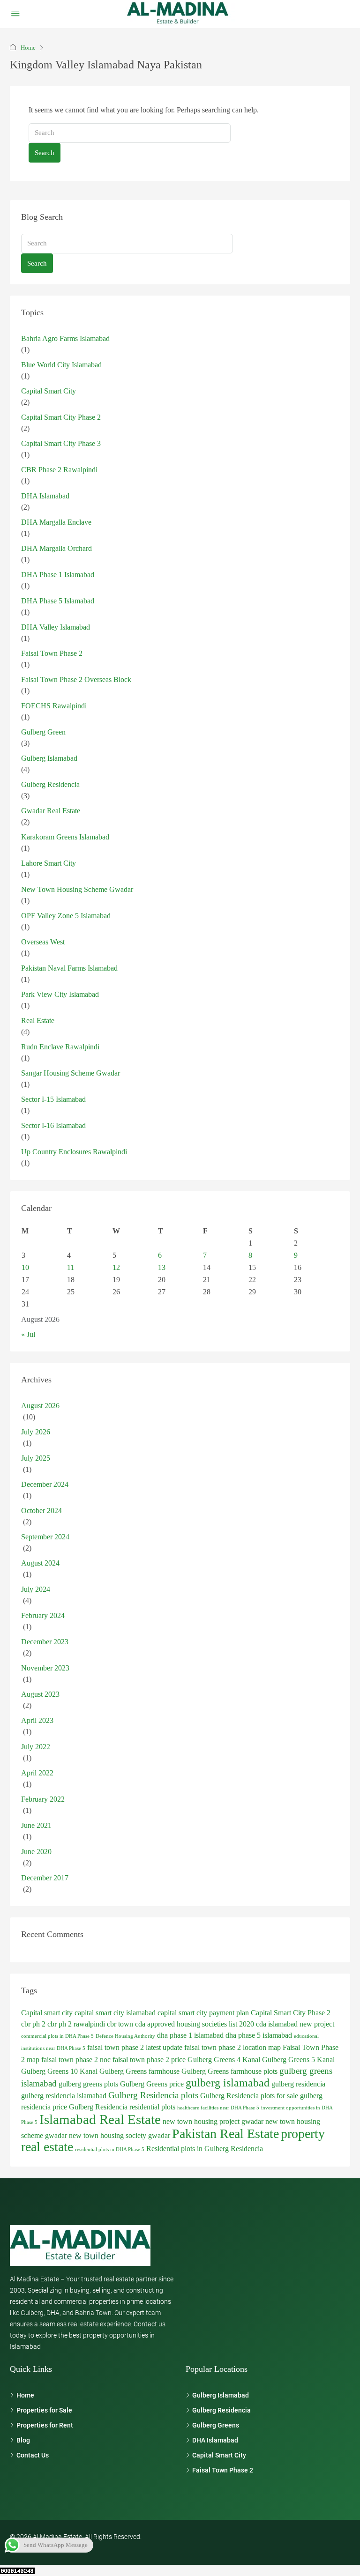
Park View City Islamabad (60, 994)
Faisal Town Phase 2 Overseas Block (76, 679)
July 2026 (36, 1432)
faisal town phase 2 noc (76, 2060)
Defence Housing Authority (125, 2036)
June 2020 (36, 1852)
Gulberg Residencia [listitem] (221, 2410)
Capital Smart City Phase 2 (61, 417)
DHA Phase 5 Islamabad (58, 601)
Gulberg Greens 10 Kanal (59, 2071)
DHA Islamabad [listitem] (215, 2440)
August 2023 (40, 1694)
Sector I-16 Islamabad (53, 1125)
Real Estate (38, 1021)
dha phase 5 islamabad (259, 2035)
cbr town (120, 2024)
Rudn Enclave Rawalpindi (60, 1047)
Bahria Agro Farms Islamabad (65, 338)
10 (25, 1267)
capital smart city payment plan (203, 2013)
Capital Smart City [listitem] (219, 2455)
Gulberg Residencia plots (153, 2095)
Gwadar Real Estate (51, 811)
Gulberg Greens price (152, 2084)
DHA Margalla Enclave (56, 522)
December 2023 (45, 1642)
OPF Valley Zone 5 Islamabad (66, 916)
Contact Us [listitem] (33, 2455)
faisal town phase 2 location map (232, 2047)
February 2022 (43, 1799)
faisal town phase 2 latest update (135, 2047)
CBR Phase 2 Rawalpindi (59, 470)
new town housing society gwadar (120, 2135)
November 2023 (45, 1668)
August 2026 (40, 1406)
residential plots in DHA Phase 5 (110, 2149)
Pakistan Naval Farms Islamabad (69, 968)
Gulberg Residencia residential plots (122, 2107)
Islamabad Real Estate (100, 2119)
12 (116, 1267)
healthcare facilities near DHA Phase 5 (218, 2108)
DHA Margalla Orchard (56, 548)
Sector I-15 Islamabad (53, 1099)
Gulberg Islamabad (49, 758)
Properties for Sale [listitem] (44, 2410)
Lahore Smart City (49, 863)
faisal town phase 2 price (149, 2060)
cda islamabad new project (295, 2024)
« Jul (28, 1334)
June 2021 (36, 1825)
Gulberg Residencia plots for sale (249, 2096)
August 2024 (40, 1563)
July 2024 (36, 1589)
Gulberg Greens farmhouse (139, 2071)
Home (28, 48)
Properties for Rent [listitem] (45, 2425)
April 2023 (37, 1720)
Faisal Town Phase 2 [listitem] (223, 2470)
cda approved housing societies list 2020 (195, 2024)
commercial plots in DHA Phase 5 (57, 2036)
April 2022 (37, 1773)
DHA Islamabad (45, 496)
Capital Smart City (49, 391)
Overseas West (43, 942)
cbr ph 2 (33, 2024)
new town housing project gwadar (213, 2121)
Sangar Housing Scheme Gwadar (71, 1073)
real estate (47, 2147)
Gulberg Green (43, 732)
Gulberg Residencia (50, 784)
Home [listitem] (25, 2395)
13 (162, 1267)
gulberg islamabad (228, 2082)
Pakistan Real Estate (225, 2134)
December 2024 (45, 1484)
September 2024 (45, 1537)
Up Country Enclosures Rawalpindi (74, 1152)
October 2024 (41, 1511)
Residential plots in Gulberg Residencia (205, 2149)
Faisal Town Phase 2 (52, 653)
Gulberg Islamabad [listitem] (221, 2395)
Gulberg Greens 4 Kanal (224, 2060)
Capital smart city (47, 2013)
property (303, 2134)
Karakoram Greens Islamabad (65, 837)
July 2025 (36, 1458)
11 (71, 1267)
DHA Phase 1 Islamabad (58, 575)
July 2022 (36, 1747)
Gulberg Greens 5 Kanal (298, 2060)
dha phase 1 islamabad (190, 2035)
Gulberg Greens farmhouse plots (229, 2071)
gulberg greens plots (88, 2084)
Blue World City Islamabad (61, 365)
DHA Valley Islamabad (56, 627)
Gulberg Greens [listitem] (216, 2425)
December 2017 (45, 1878)
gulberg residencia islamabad (64, 2096)
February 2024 (43, 1615)
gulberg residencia (298, 2084)
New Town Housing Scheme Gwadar (77, 889)
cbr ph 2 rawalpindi (76, 2024)
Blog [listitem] (23, 2440)
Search (45, 153)
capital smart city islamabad (115, 2013)
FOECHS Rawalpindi (54, 706)
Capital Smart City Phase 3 (61, 443)
